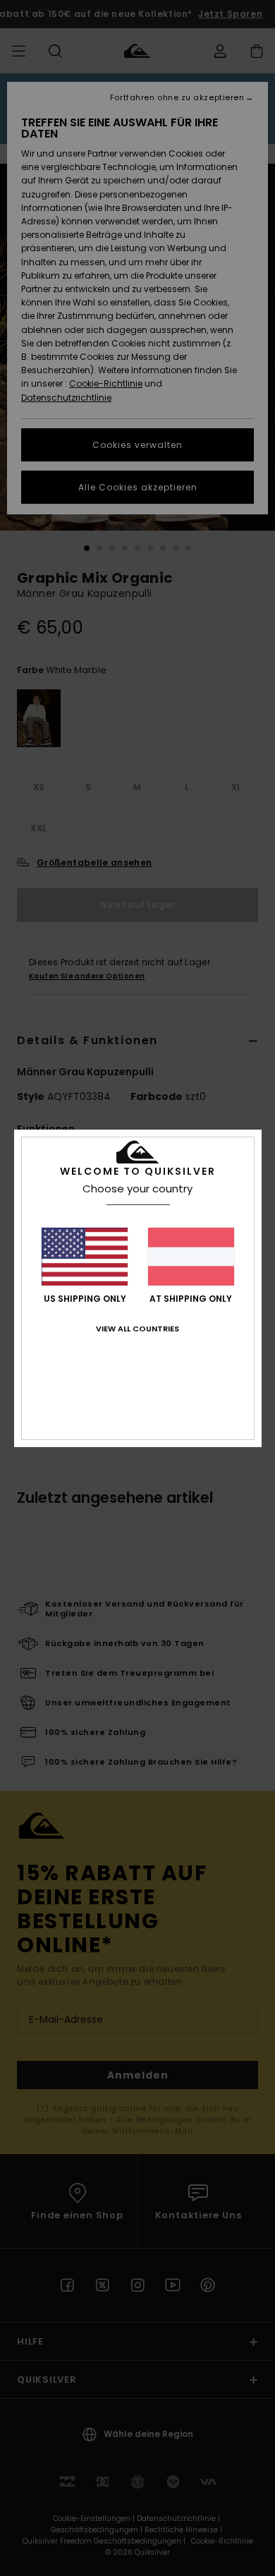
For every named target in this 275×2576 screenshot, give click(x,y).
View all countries (137, 1329)
